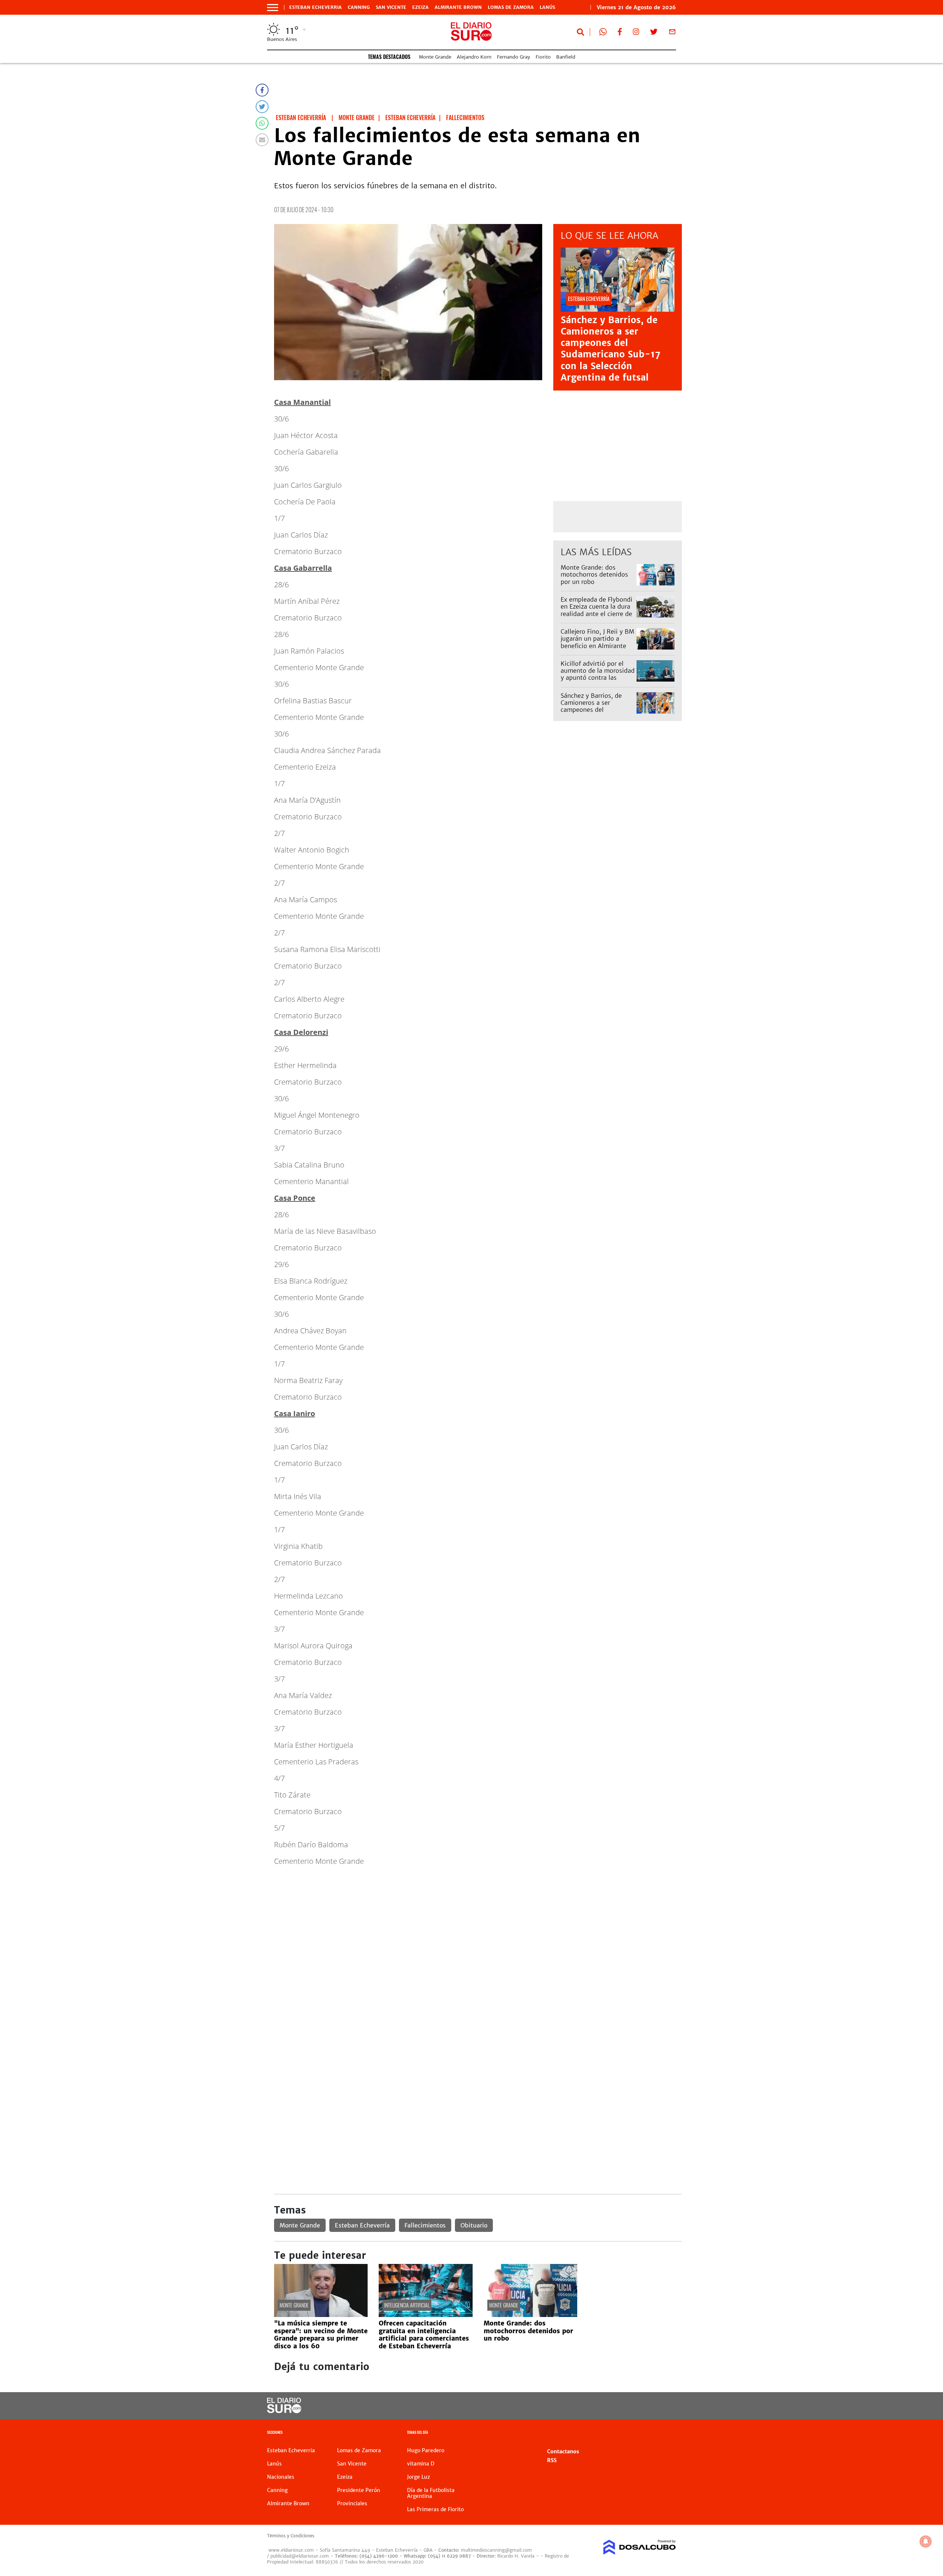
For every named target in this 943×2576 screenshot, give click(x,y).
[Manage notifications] (926, 2541)
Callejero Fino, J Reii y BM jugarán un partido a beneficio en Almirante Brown (597, 642)
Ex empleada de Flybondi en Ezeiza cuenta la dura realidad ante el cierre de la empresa (597, 610)
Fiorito (543, 57)
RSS (552, 2460)
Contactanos (563, 2451)
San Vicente (391, 7)
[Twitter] (262, 107)
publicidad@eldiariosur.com (300, 2556)
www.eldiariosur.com (291, 2550)
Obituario (474, 2225)
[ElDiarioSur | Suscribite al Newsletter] (672, 33)
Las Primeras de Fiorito (435, 2509)
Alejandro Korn (474, 57)
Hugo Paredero (426, 2450)
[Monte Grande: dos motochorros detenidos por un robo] (530, 2315)
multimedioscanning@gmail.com (496, 2550)
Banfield (566, 57)
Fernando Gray (513, 57)
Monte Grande (435, 57)
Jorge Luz (418, 2477)
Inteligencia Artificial (407, 2305)
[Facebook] (262, 90)
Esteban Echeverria (315, 7)
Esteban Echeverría (362, 2225)
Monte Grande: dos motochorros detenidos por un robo (594, 574)
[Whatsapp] (262, 123)
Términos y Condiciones (291, 2536)
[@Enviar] (262, 140)
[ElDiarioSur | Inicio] (668, 2433)
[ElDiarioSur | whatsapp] (603, 33)
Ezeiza (420, 7)
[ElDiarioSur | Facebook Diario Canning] (620, 33)
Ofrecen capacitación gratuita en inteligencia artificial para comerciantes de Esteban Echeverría (424, 2334)
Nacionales (281, 2477)
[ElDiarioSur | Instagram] (636, 33)
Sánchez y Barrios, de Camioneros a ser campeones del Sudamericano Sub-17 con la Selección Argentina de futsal (611, 349)
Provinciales (352, 2503)
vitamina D (421, 2464)
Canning (359, 7)
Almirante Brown (458, 7)
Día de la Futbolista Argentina (431, 2493)
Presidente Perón (359, 2490)
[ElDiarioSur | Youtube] (625, 2406)
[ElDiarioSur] (284, 2411)
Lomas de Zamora (511, 7)
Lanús (547, 7)
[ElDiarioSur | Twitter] (654, 33)
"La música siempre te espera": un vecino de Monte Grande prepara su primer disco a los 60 (321, 2334)
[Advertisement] (478, 1924)
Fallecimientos (425, 2225)
